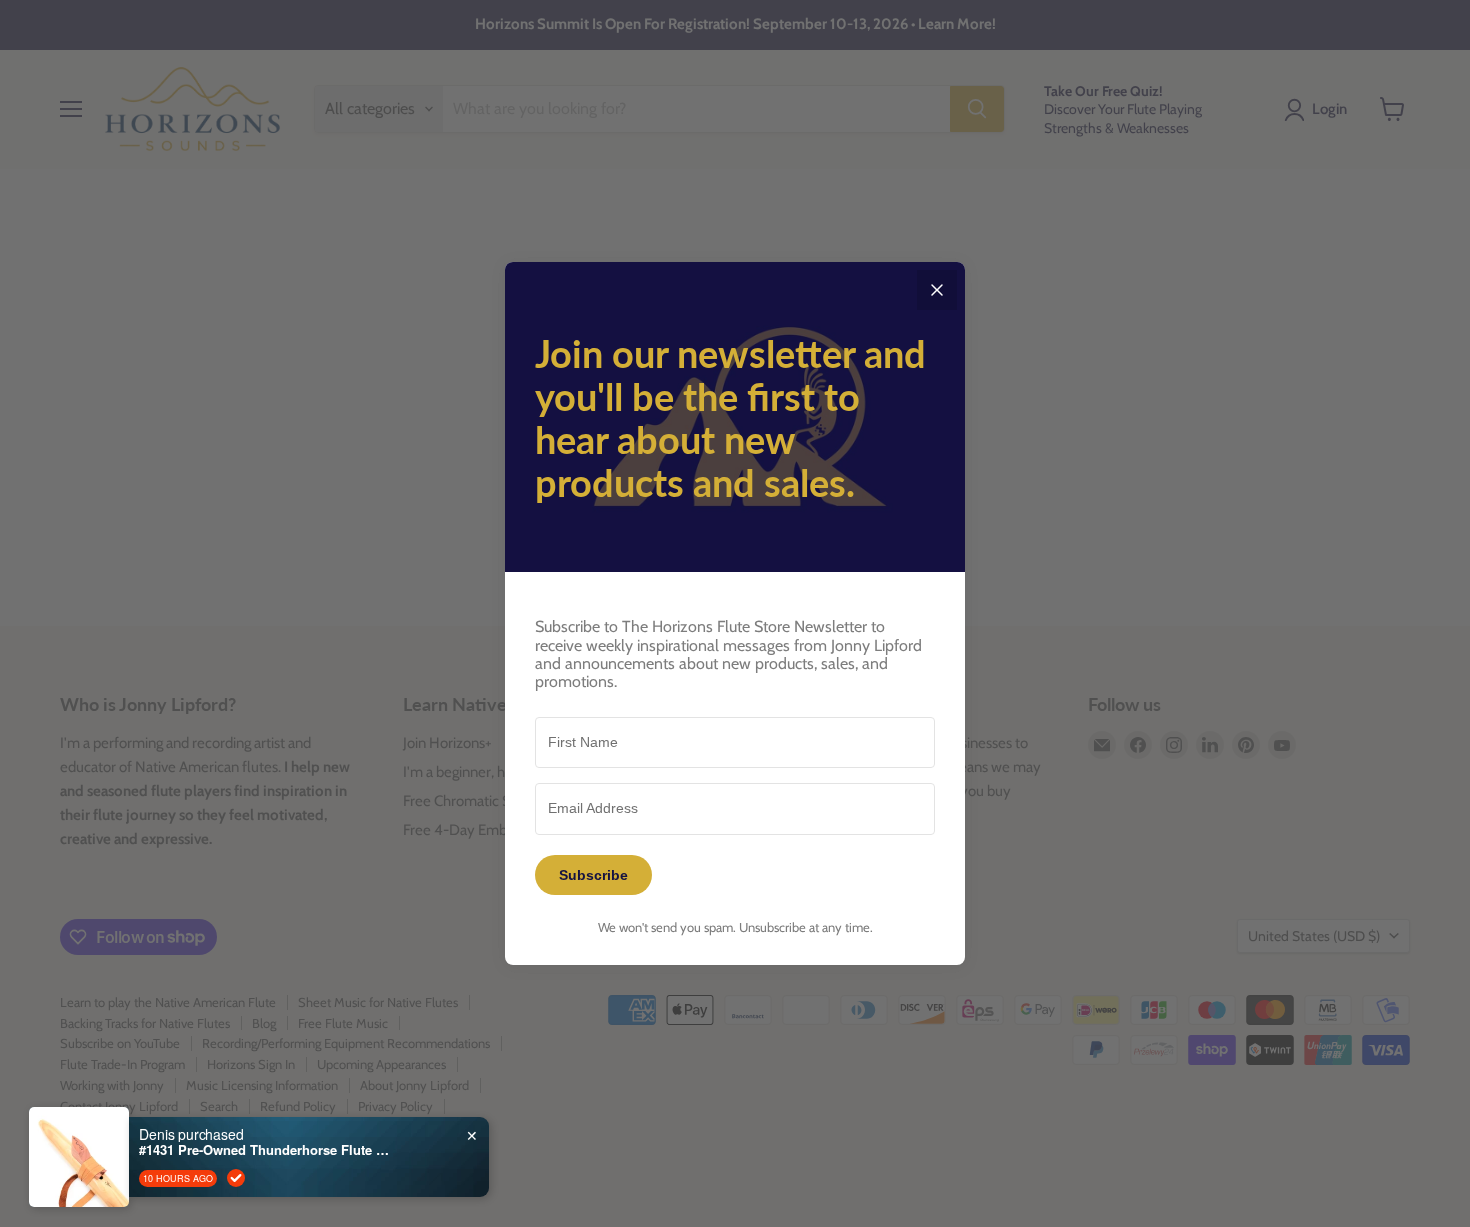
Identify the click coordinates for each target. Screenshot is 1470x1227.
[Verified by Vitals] (236, 1209)
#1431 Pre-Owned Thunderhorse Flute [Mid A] (264, 1181)
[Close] (937, 290)
